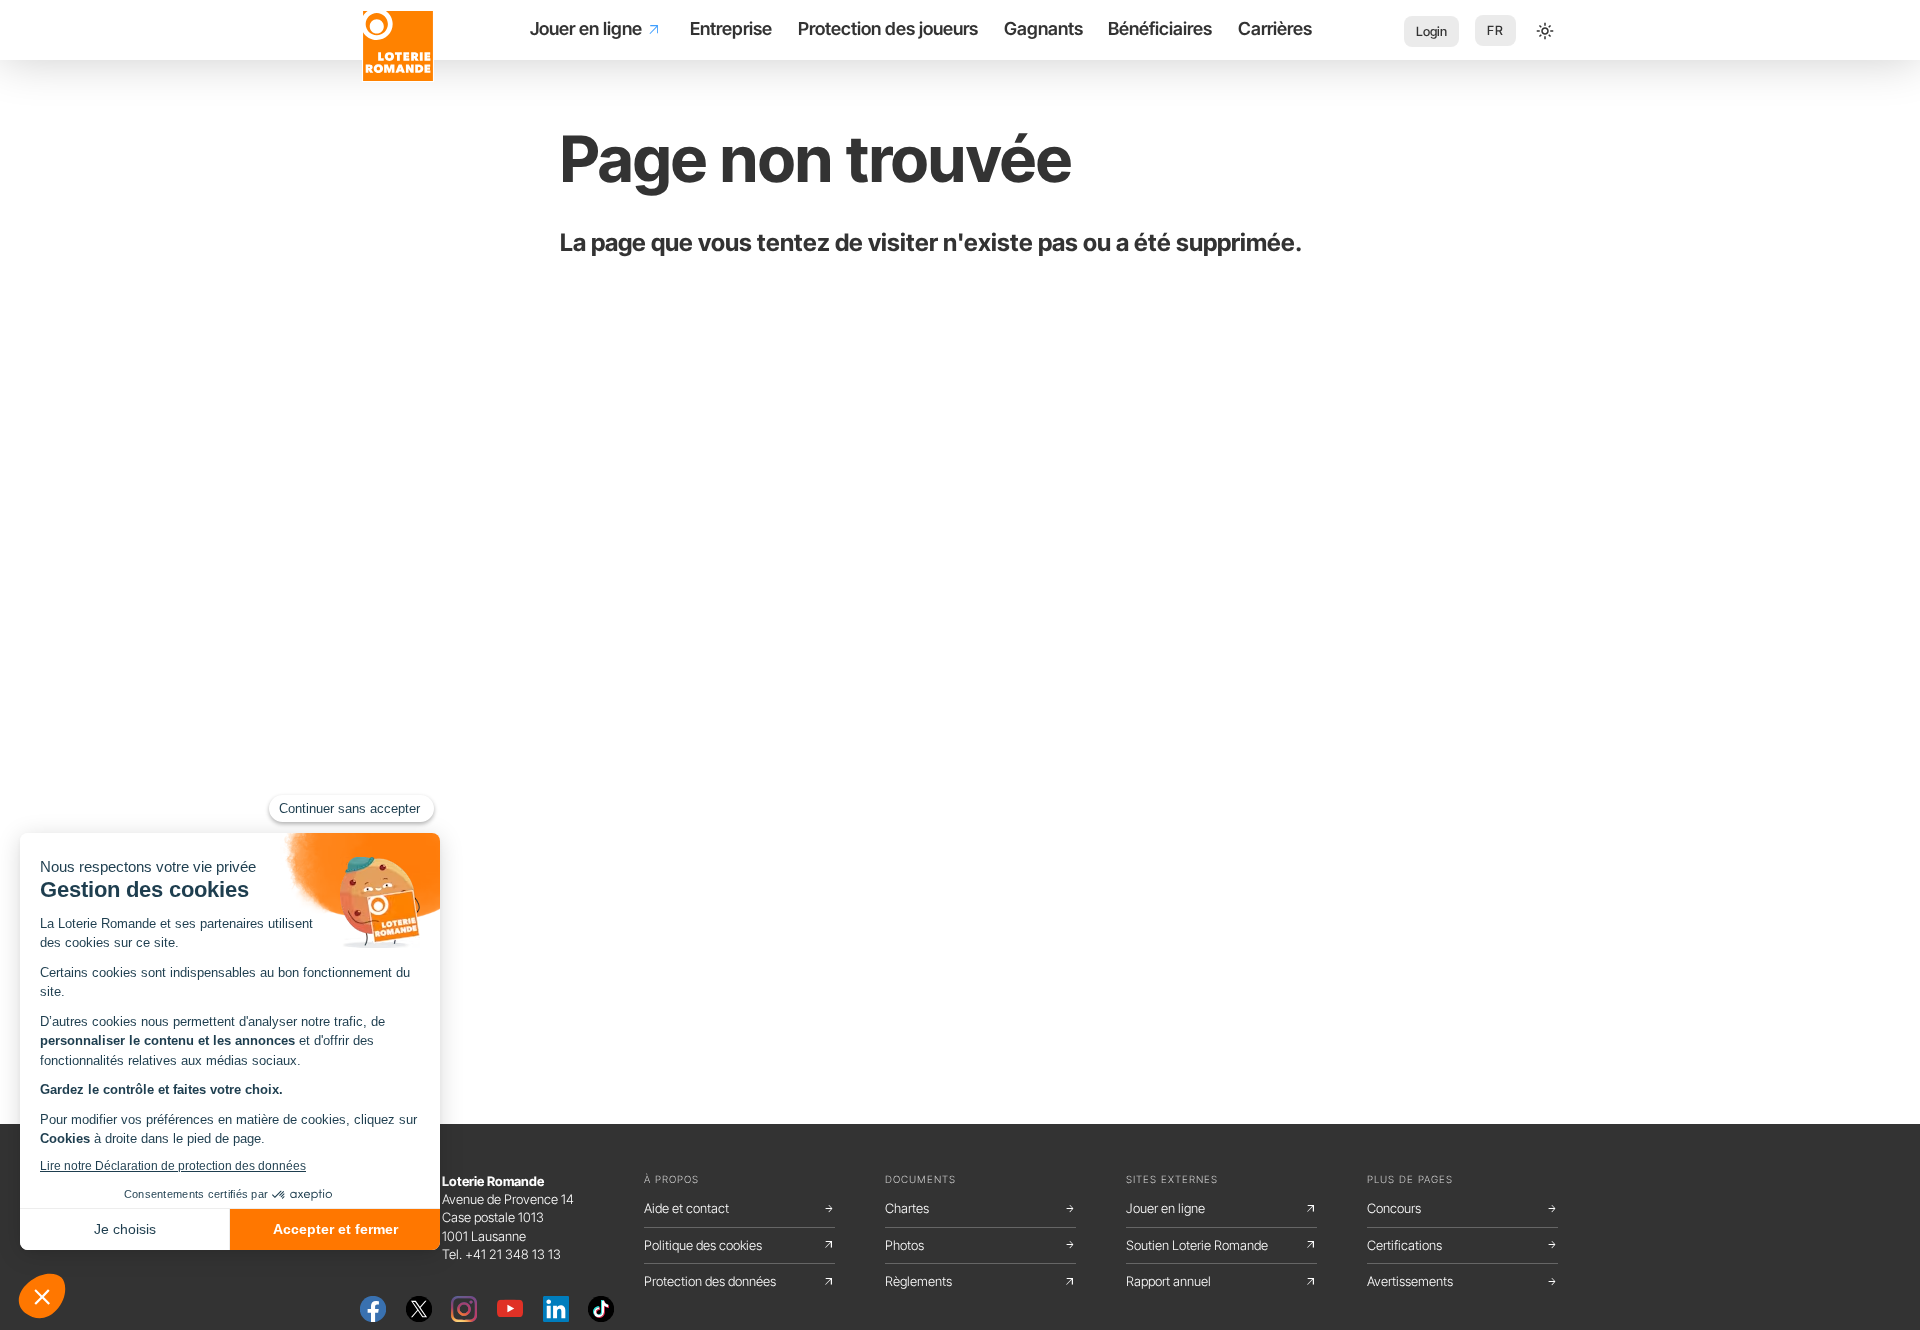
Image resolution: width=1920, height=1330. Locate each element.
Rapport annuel (1221, 1281)
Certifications (1462, 1245)
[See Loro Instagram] (464, 1307)
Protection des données (739, 1281)
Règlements (980, 1281)
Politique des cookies (739, 1245)
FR (1495, 30)
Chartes (980, 1208)
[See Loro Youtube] (510, 1307)
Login (1431, 31)
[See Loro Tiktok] (601, 1307)
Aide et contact (739, 1208)
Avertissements (1462, 1281)
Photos (980, 1245)
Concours (1462, 1208)
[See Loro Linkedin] (556, 1307)
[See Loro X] (419, 1307)
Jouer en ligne (1221, 1208)
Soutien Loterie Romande (1221, 1245)
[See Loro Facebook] (373, 1307)
